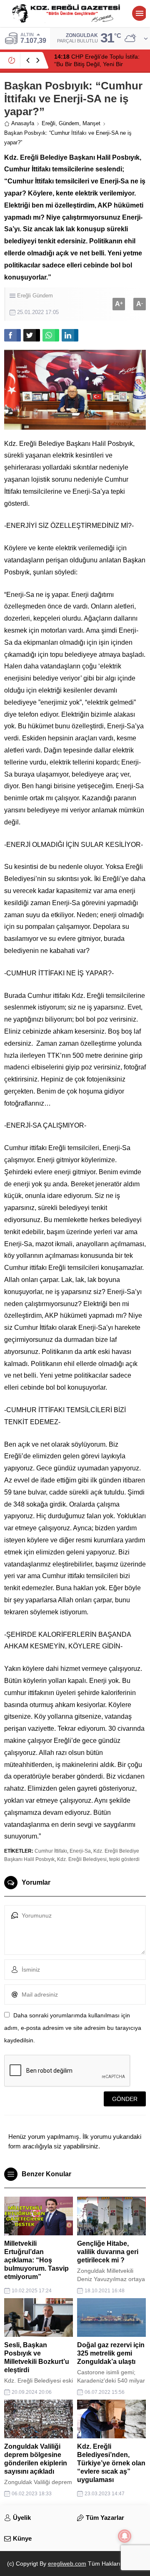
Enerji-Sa (80, 1851)
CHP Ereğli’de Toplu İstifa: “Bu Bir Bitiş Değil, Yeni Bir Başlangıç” (97, 64)
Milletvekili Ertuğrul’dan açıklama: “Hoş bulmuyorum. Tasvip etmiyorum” (36, 2260)
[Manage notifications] (125, 2536)
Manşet (91, 123)
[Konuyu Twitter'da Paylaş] (32, 335)
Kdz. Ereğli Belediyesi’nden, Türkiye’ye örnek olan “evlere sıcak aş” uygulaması (111, 2463)
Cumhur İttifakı (51, 1851)
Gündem (69, 123)
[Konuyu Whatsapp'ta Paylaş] (51, 335)
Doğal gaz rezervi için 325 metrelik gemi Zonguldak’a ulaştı (111, 2353)
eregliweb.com (67, 2564)
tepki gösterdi (124, 1859)
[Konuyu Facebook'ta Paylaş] (12, 335)
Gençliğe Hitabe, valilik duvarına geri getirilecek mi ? (108, 2252)
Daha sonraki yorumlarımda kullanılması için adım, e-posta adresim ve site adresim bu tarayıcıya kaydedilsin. (73, 2028)
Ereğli (49, 123)
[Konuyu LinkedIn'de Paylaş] (70, 335)
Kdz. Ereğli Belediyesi (82, 1859)
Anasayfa (23, 123)
